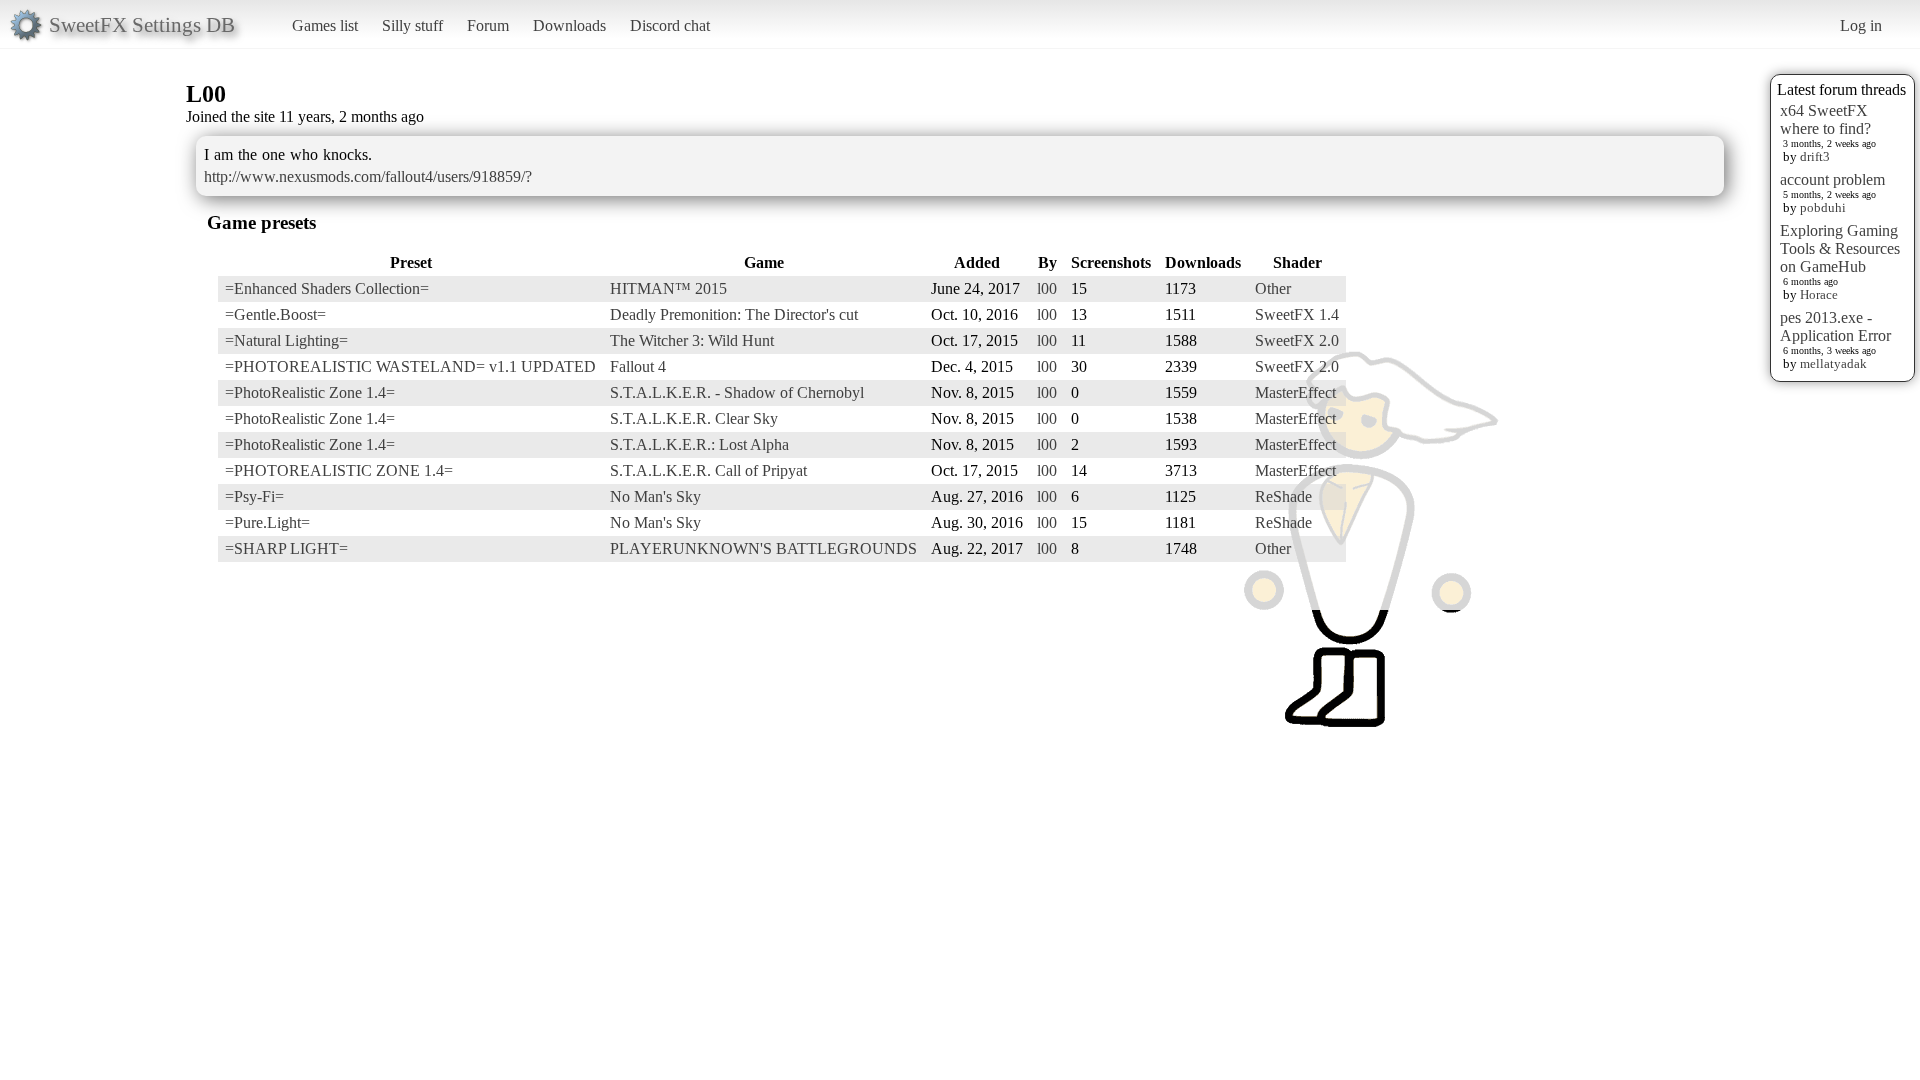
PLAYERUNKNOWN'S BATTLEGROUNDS (763, 548)
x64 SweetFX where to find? (1825, 119)
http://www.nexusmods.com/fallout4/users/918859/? (368, 176)
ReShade (1283, 496)
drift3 (1815, 156)
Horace (1819, 294)
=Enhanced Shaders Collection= (327, 288)
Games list (325, 25)
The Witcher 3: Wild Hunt (692, 340)
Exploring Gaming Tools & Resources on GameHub (1840, 248)
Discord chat (670, 25)
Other (1273, 288)
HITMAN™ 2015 (668, 288)
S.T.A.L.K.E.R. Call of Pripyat (708, 470)
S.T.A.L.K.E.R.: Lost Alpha (699, 444)
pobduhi (1823, 207)
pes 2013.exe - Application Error (1835, 326)
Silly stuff (412, 25)
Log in (1861, 25)
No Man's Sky (655, 496)
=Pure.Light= (267, 522)
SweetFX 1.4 (1297, 314)
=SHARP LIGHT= (286, 548)
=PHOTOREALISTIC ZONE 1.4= (339, 470)
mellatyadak (1833, 363)
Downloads (569, 25)
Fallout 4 (638, 366)
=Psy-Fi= (254, 496)
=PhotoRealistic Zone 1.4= (310, 392)
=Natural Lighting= (286, 340)
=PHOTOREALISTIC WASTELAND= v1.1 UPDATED (410, 366)
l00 (1047, 288)
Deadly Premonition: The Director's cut (734, 314)
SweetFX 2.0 (1297, 340)
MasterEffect (1295, 392)
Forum (488, 25)
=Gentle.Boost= (275, 314)
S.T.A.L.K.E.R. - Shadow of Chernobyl (737, 392)
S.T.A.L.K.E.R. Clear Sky (694, 418)
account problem (1832, 179)
